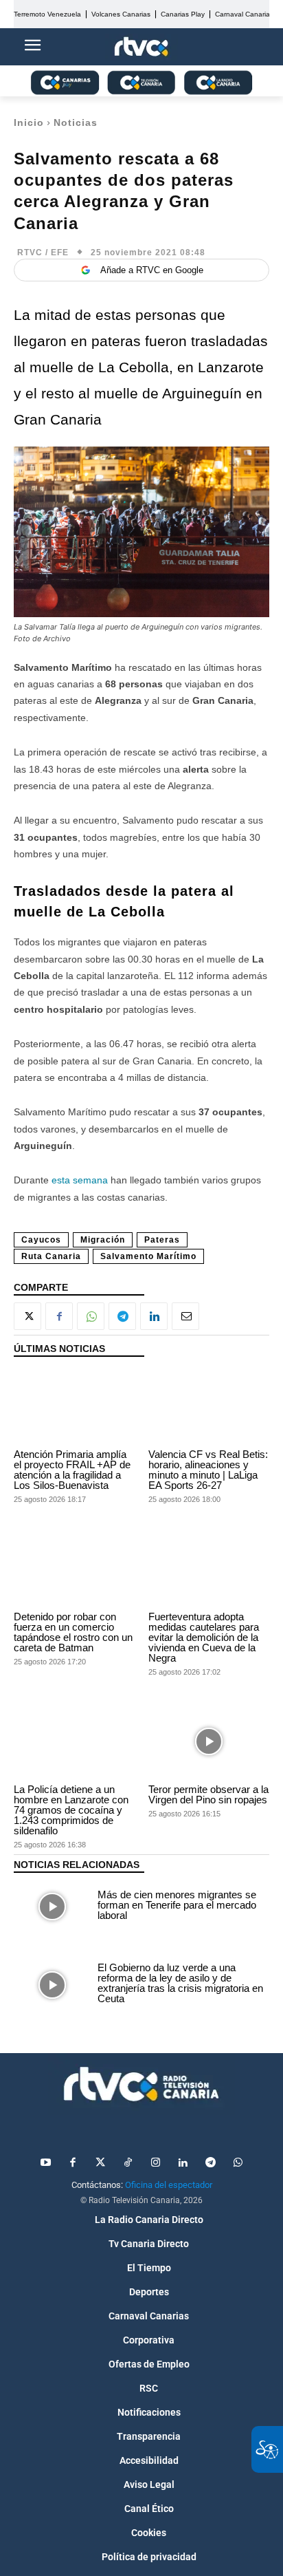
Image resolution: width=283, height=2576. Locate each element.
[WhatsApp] (91, 1316)
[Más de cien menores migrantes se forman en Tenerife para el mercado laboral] (52, 1907)
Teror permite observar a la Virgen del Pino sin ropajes (208, 1794)
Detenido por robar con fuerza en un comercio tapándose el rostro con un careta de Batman (73, 1632)
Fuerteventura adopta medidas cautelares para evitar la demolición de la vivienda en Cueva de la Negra (204, 1637)
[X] (27, 1316)
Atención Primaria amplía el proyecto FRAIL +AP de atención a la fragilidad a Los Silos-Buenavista (72, 1470)
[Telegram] (122, 1316)
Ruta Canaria (51, 1256)
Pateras (162, 1240)
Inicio (29, 122)
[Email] (185, 1316)
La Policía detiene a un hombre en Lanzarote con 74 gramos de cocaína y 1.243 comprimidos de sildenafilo (71, 1810)
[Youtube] (45, 2163)
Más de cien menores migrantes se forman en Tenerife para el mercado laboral (177, 1905)
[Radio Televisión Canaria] (141, 2084)
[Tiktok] (128, 2163)
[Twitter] (100, 2163)
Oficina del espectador (169, 2185)
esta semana (80, 1180)
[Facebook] (59, 1316)
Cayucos (41, 1240)
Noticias (76, 122)
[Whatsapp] (238, 2163)
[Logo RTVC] (141, 47)
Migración (103, 1240)
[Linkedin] (154, 1316)
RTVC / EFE (43, 253)
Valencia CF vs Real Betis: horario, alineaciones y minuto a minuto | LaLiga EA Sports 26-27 (208, 1470)
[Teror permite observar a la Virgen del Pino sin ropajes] (209, 1742)
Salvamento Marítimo (148, 1256)
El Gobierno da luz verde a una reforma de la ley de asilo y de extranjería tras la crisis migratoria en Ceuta (180, 1983)
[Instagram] (155, 2163)
